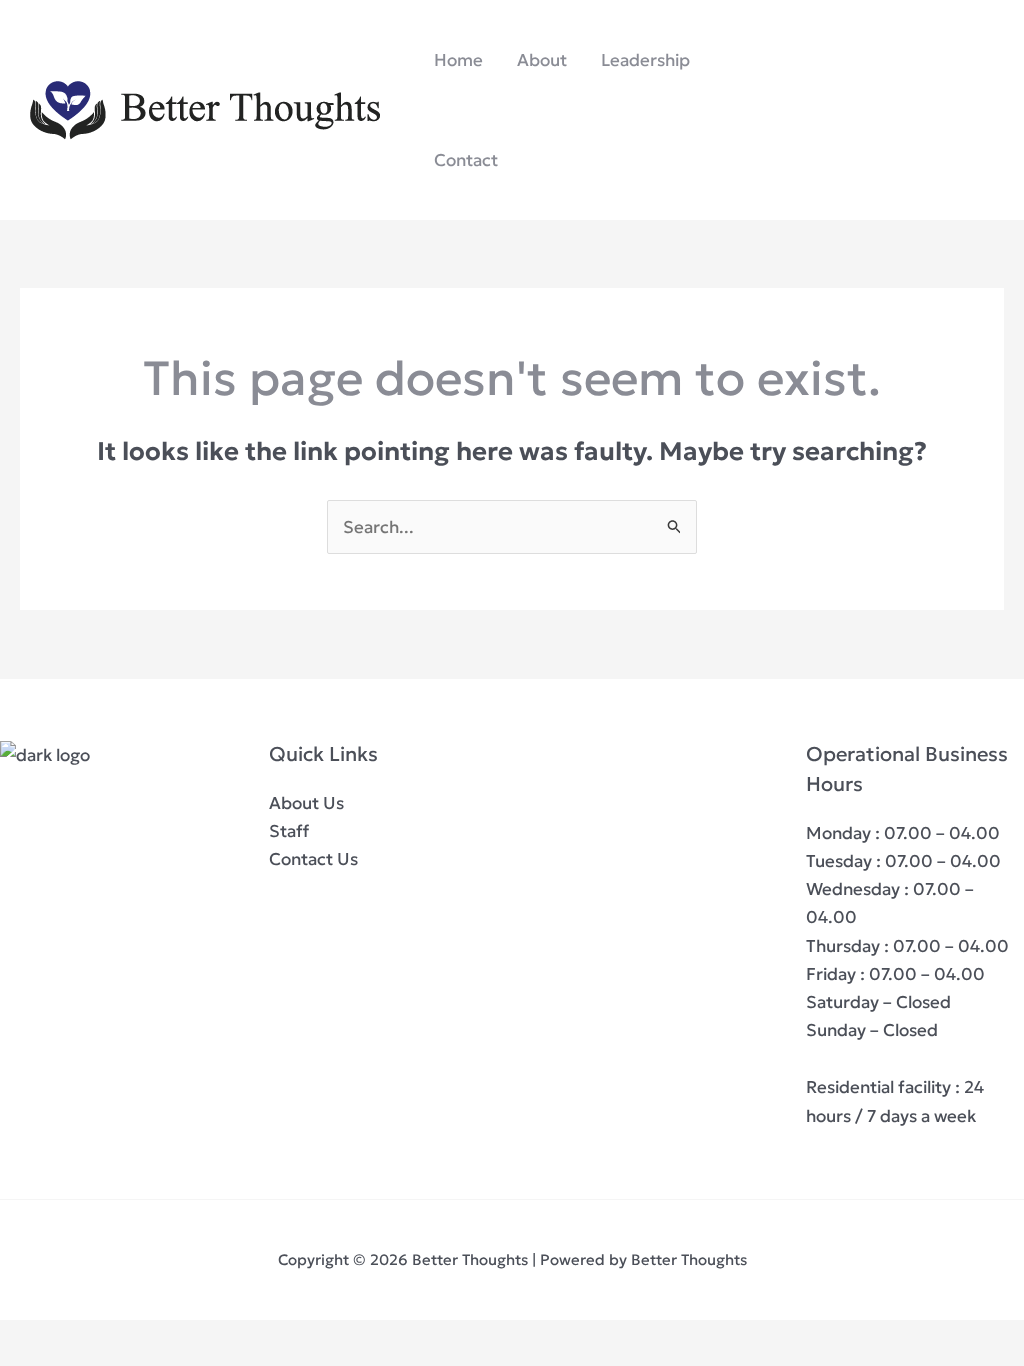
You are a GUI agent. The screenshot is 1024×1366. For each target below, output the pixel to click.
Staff (289, 831)
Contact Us (313, 859)
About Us (306, 803)
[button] (888, 110)
